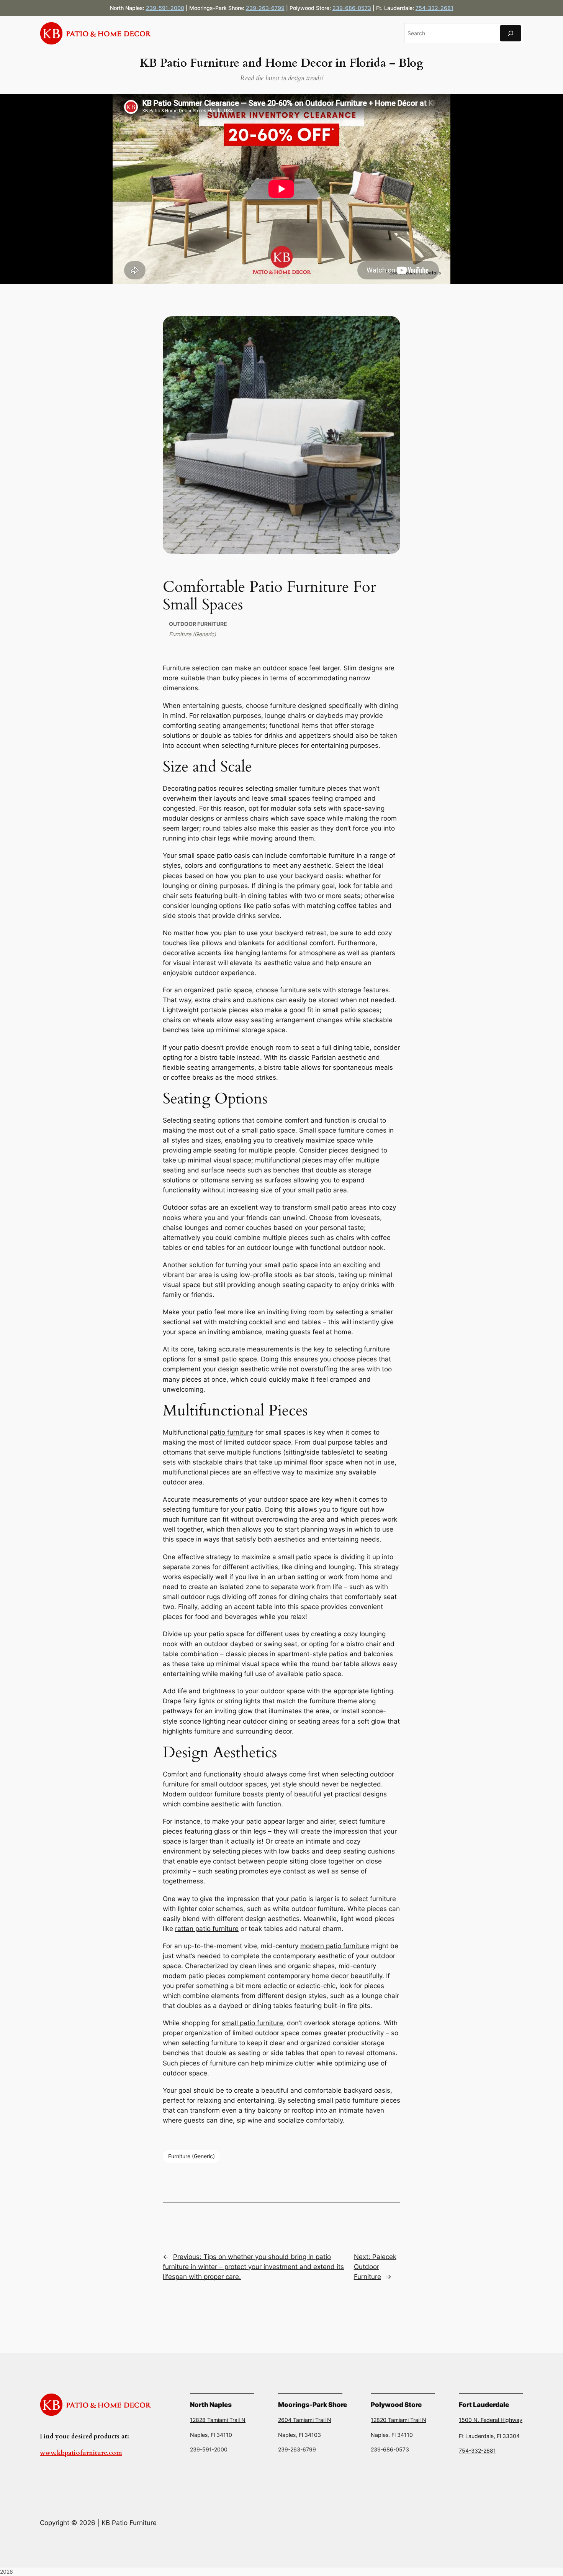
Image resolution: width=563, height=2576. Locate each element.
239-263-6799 (265, 8)
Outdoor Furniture (198, 624)
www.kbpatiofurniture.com (81, 2453)
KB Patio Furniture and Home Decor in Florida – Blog (281, 63)
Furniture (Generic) (192, 634)
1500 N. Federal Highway (491, 2420)
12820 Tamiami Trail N (399, 2420)
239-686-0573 (352, 8)
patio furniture (232, 1432)
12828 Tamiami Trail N (218, 2420)
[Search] (511, 33)
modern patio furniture (335, 1946)
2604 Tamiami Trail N (305, 2420)
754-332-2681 (435, 8)
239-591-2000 (165, 8)
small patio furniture (252, 2023)
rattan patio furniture (207, 1929)
